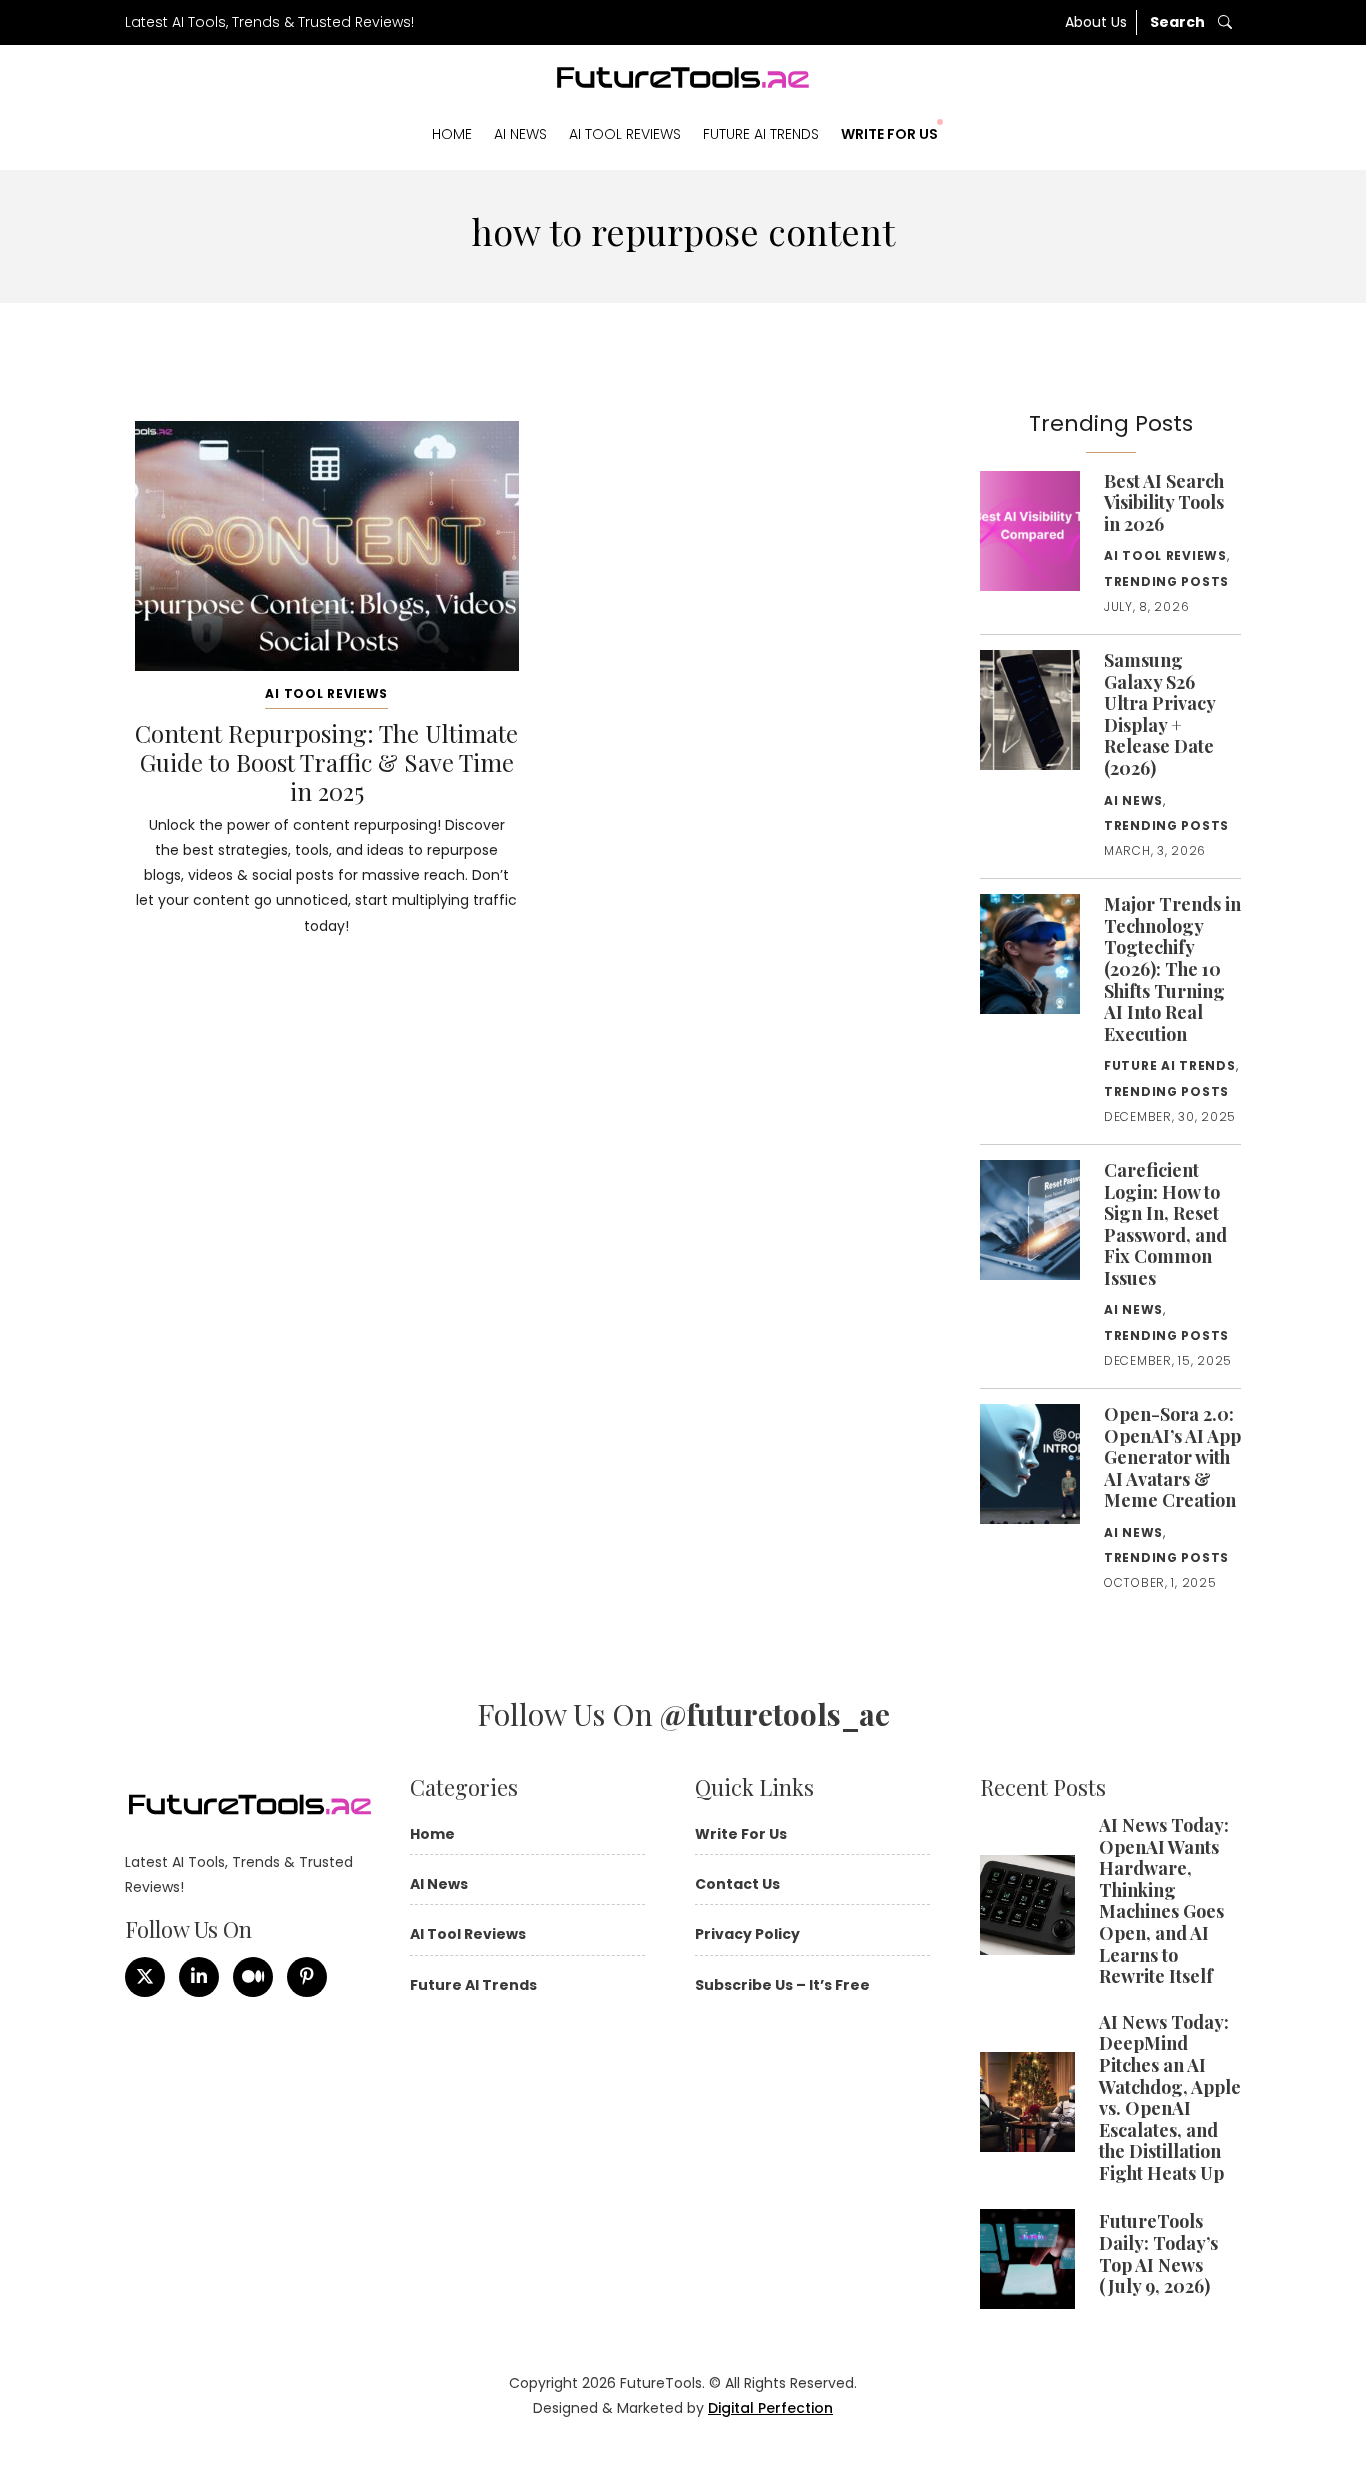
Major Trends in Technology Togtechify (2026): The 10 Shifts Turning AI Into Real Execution (1172, 969)
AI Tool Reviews (625, 134)
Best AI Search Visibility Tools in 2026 (1164, 502)
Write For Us (889, 134)
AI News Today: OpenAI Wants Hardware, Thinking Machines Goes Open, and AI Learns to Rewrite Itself (1164, 1900)
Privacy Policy (747, 1934)
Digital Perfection (770, 2408)
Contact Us (737, 1884)
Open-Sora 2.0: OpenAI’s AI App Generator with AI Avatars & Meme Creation (1172, 1457)
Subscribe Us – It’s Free (782, 1985)
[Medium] (253, 1977)
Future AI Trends (761, 134)
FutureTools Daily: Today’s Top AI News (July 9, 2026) (1158, 2253)
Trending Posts (1166, 581)
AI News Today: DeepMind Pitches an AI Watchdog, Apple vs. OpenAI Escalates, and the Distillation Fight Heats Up (1170, 2097)
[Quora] (307, 1977)
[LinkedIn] (199, 1977)
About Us (1096, 22)
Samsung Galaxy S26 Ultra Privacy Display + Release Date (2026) (1159, 714)
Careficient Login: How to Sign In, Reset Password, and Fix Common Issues (1165, 1224)
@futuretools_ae (775, 1714)
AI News (520, 134)
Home (452, 134)
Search (1179, 22)
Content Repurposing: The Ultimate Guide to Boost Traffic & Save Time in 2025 (326, 762)
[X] (145, 1977)
